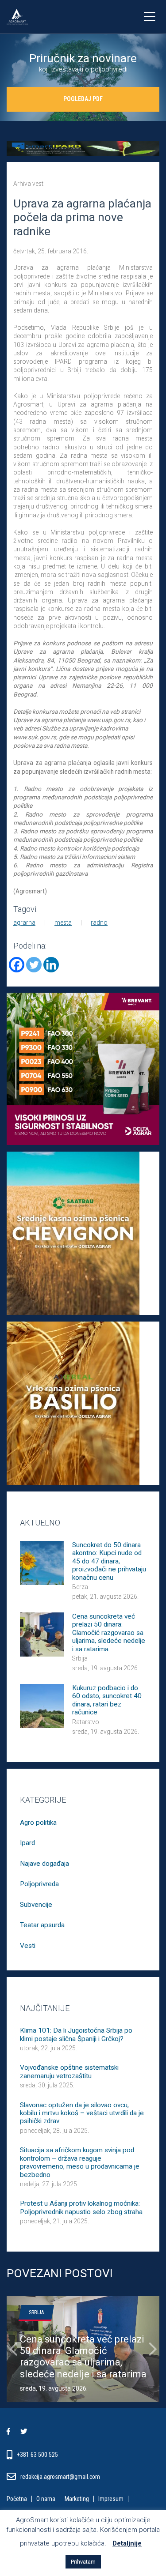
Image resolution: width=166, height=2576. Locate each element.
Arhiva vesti (29, 184)
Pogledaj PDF (83, 99)
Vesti (28, 1946)
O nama (46, 2499)
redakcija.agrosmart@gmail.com (60, 2477)
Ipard (27, 1843)
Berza (80, 1587)
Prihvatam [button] (83, 2562)
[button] (13, 2349)
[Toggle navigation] (149, 17)
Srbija (80, 1658)
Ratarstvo (86, 1722)
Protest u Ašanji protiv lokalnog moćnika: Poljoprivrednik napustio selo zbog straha (81, 2207)
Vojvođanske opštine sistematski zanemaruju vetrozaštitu (69, 2071)
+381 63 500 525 (38, 2455)
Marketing (77, 2499)
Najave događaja (44, 1864)
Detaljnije (127, 2543)
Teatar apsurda (42, 1925)
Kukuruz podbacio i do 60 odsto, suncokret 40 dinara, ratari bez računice (107, 1700)
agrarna (24, 923)
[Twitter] (34, 965)
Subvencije (36, 1905)
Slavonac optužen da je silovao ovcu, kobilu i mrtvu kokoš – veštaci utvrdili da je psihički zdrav (82, 2113)
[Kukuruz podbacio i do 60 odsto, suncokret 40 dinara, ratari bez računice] (42, 1705)
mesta (63, 923)
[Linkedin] (51, 965)
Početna (17, 2499)
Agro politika (38, 1823)
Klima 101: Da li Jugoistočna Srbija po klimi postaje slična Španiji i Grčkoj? (76, 2034)
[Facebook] (17, 965)
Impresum (111, 2499)
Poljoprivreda (39, 1884)
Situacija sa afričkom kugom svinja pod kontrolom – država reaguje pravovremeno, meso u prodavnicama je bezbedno (80, 2162)
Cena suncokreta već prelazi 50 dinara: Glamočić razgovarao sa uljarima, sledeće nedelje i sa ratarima (109, 1633)
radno (99, 923)
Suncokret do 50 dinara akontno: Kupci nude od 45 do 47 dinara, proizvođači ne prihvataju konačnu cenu (109, 1561)
